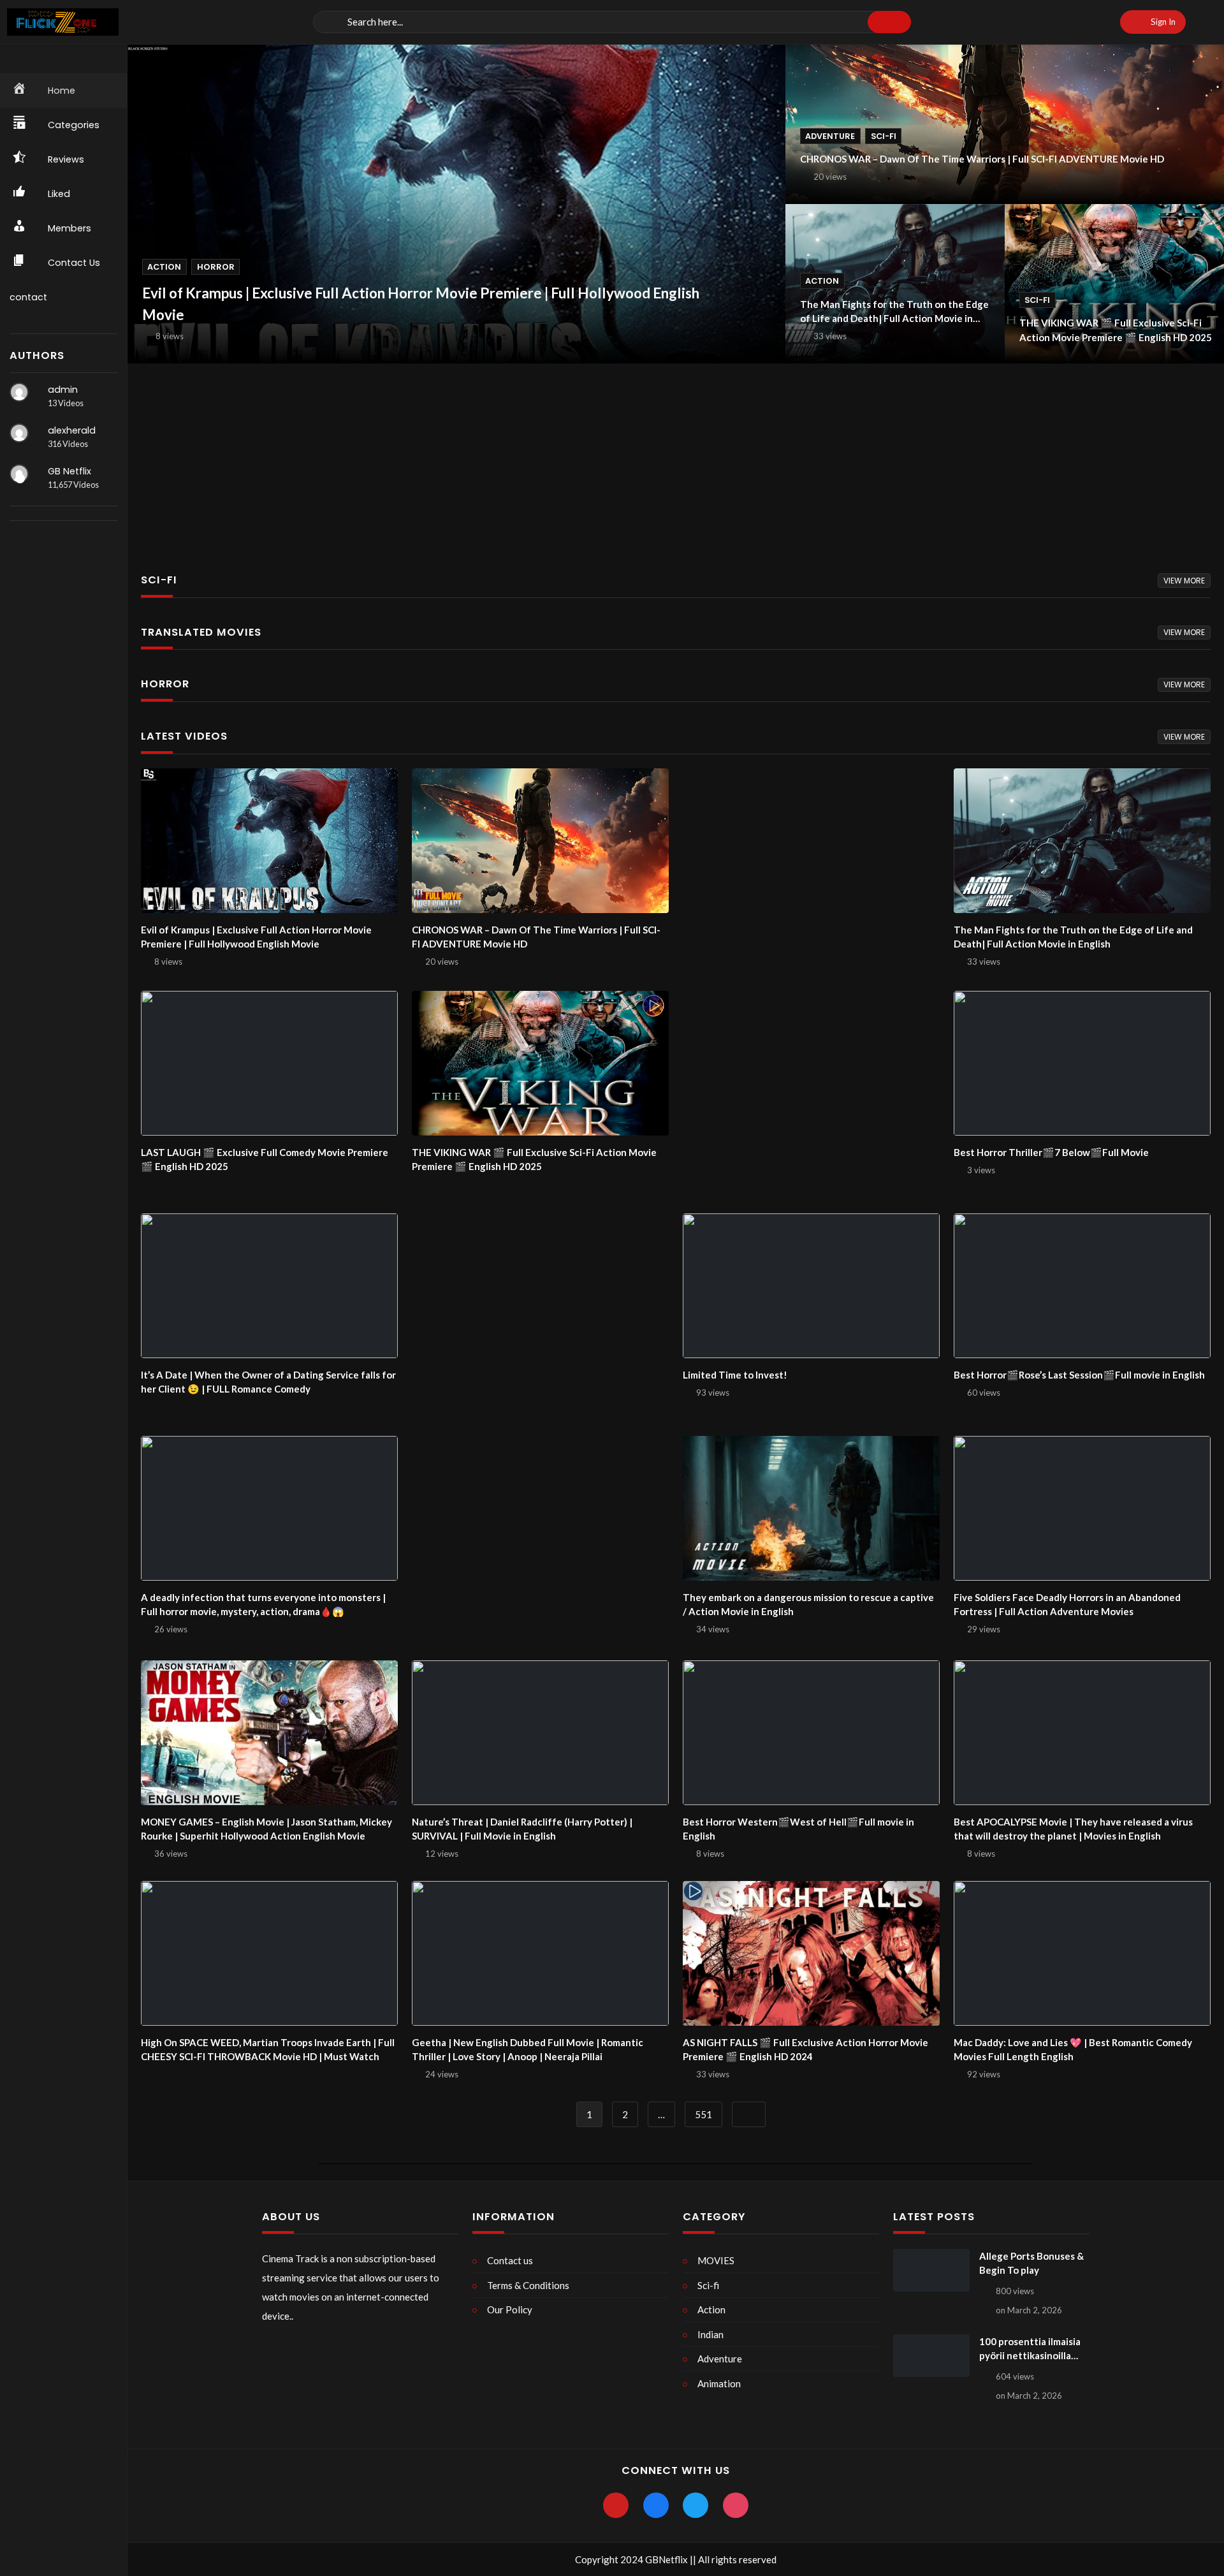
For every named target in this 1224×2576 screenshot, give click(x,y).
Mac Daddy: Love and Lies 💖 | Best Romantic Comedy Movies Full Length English (1073, 2050)
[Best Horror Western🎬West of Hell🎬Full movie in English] (811, 1732)
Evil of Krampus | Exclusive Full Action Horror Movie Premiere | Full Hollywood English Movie (421, 304)
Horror (216, 267)
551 (703, 2114)
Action (164, 267)
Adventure (830, 136)
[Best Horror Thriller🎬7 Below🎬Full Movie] (1082, 1063)
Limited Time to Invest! (735, 1375)
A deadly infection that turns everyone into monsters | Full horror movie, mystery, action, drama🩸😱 (263, 1605)
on (1029, 2310)
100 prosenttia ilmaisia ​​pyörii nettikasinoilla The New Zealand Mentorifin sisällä (1031, 2349)
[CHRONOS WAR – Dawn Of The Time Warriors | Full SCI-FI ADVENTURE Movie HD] (540, 840)
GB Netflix (69, 471)
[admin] (19, 392)
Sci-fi (884, 136)
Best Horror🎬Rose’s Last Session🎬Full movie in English (1079, 1375)
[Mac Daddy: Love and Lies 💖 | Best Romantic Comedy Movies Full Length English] (1082, 1953)
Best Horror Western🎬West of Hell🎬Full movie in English (798, 1829)
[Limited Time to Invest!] (811, 1285)
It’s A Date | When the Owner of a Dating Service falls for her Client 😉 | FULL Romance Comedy (268, 1382)
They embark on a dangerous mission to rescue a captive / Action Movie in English (808, 1605)
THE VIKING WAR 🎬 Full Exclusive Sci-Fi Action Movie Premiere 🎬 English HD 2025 (1116, 330)
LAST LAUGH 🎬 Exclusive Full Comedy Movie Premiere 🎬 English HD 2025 (265, 1160)
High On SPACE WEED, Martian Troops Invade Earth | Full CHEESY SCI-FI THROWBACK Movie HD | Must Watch (268, 2050)
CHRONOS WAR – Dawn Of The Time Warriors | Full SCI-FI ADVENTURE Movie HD (982, 159)
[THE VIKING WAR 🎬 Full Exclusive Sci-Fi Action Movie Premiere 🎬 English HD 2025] (540, 1063)
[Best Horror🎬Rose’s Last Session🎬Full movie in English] (1082, 1285)
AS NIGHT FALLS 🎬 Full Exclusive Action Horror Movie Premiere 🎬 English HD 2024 (805, 2050)
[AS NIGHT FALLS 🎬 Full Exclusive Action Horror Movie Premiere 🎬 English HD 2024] (811, 1953)
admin (63, 390)
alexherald (72, 430)
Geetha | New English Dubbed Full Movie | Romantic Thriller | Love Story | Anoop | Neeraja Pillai (528, 2050)
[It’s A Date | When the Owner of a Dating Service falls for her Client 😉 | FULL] (269, 1285)
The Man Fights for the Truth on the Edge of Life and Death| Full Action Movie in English (894, 312)
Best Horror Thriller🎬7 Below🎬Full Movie (1051, 1152)
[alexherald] (19, 433)
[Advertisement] (510, 458)
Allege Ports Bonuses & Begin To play (1031, 2263)
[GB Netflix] (19, 474)
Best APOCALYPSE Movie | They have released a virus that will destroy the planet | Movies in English (1073, 1829)
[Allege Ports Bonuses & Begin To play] (931, 2271)
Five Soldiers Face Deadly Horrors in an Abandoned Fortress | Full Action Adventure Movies (1067, 1605)
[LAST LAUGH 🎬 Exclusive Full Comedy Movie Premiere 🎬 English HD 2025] (269, 1063)
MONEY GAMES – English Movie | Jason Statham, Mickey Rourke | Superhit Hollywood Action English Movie (266, 1829)
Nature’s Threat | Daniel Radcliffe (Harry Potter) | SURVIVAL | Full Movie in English (522, 1829)
